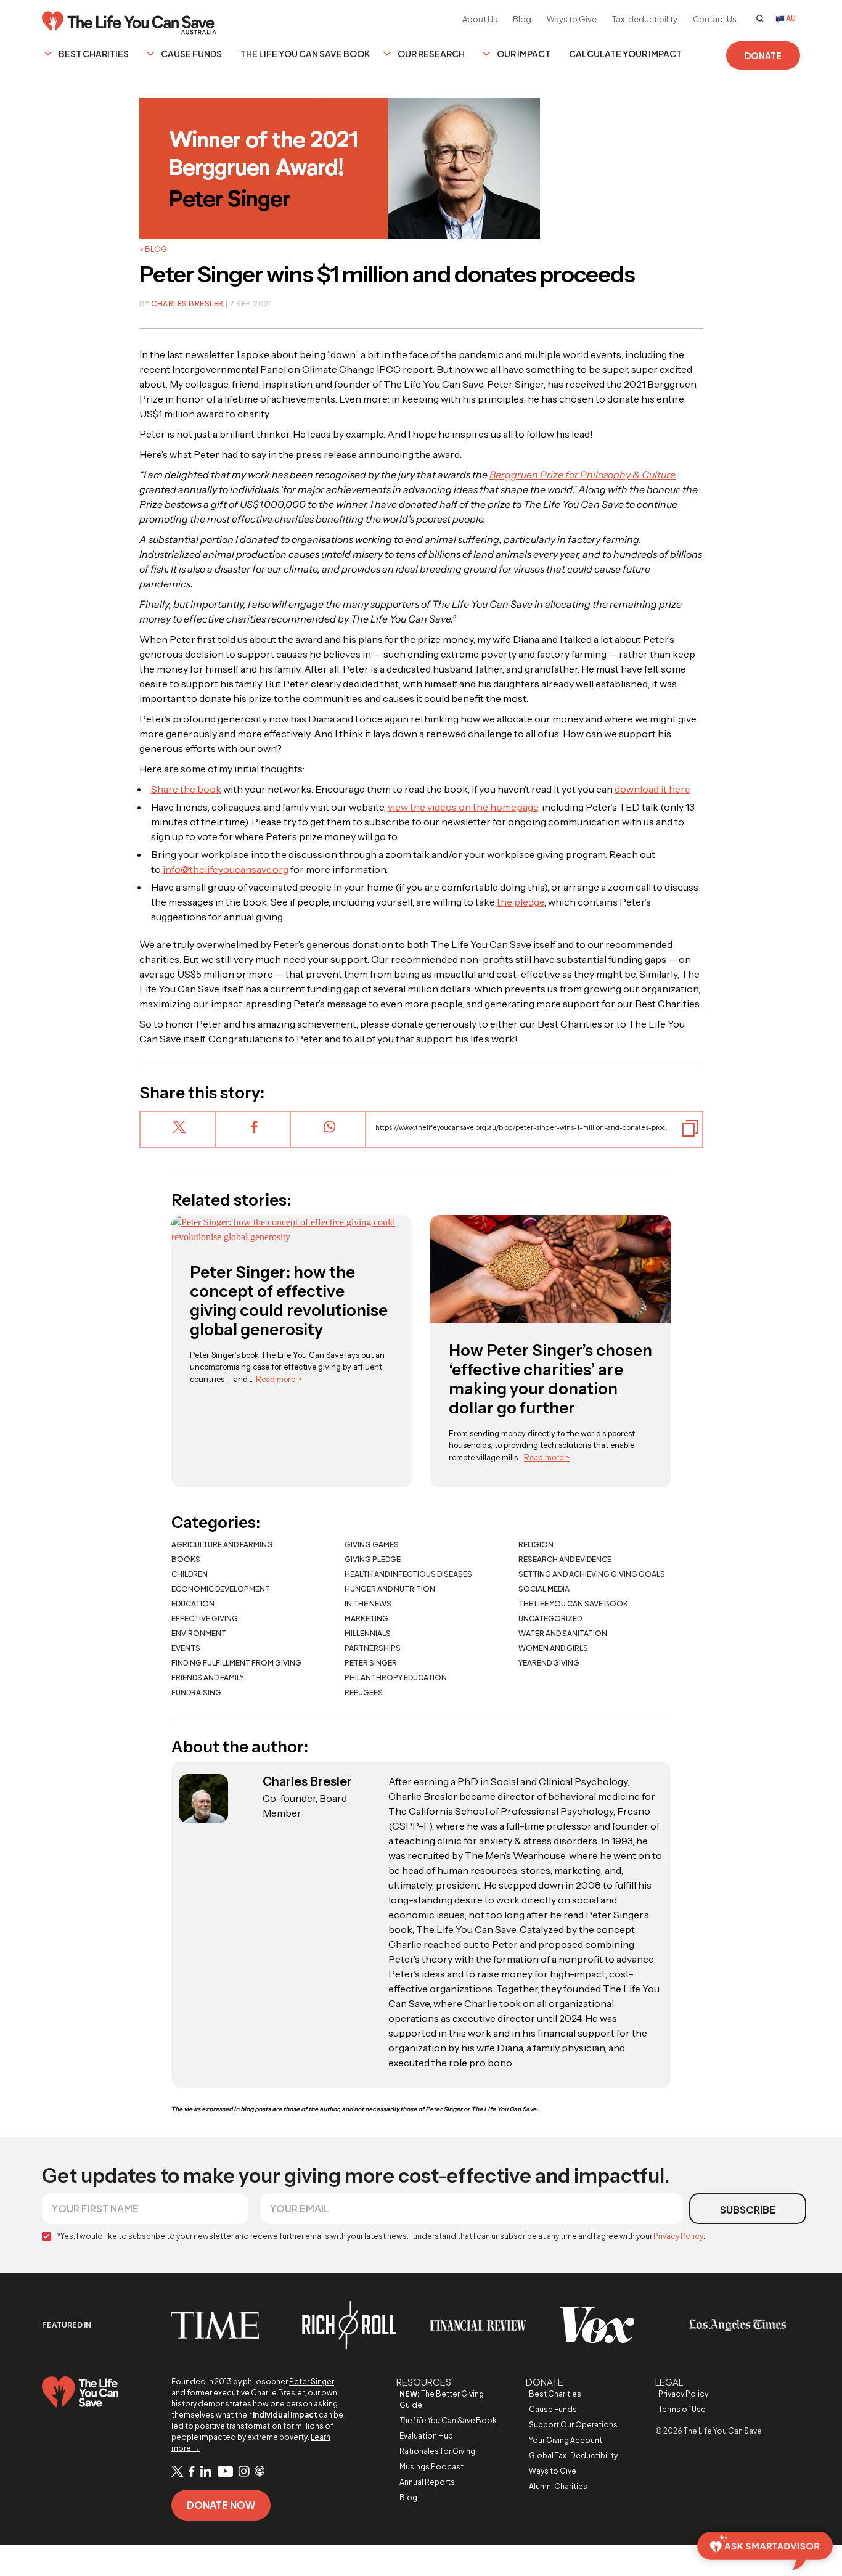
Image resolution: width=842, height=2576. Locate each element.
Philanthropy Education (396, 1678)
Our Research (431, 54)
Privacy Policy (678, 2236)
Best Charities (94, 54)
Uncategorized (550, 1618)
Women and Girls (553, 1648)
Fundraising (196, 1692)
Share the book (186, 789)
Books (186, 1559)
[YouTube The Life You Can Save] (225, 2472)
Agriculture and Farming (222, 1544)
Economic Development (221, 1589)
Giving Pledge (373, 1559)
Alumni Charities (558, 2486)
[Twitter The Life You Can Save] (177, 2472)
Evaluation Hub (426, 2436)
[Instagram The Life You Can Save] (244, 2472)
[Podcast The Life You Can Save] (260, 2472)
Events (186, 1648)
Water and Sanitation (563, 1633)
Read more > (279, 1379)
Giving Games (372, 1544)
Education (193, 1604)
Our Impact (524, 54)
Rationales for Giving (437, 2451)
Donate (763, 55)
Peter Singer (371, 1663)
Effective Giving (205, 1618)
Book (448, 2420)
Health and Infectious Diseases (408, 1574)
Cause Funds (191, 54)
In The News (368, 1604)
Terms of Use (682, 2409)
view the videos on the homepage (463, 807)
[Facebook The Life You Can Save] (192, 2472)
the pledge (521, 902)
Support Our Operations (573, 2425)
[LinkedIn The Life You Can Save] (206, 2472)
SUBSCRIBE (748, 2210)
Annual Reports (427, 2482)
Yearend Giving (549, 1663)
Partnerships (373, 1648)
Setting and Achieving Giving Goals (592, 1574)
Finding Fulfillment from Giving (236, 1663)
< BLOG (153, 249)
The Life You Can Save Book (305, 54)
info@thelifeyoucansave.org (226, 869)
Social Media (544, 1589)
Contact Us (715, 19)
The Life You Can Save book (573, 1604)
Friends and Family (208, 1678)
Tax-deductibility (645, 19)
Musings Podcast (431, 2467)
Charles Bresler (187, 304)
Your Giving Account (566, 2440)
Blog (522, 19)
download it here (652, 789)
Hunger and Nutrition (390, 1589)
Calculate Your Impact (625, 54)
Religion (536, 1544)
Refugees (364, 1692)
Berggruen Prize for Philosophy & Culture (582, 475)
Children (190, 1574)
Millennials (368, 1633)
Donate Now (221, 2505)
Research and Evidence (565, 1559)
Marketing (366, 1618)
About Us (480, 19)
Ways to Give (572, 19)
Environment (199, 1633)
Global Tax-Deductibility (573, 2455)
